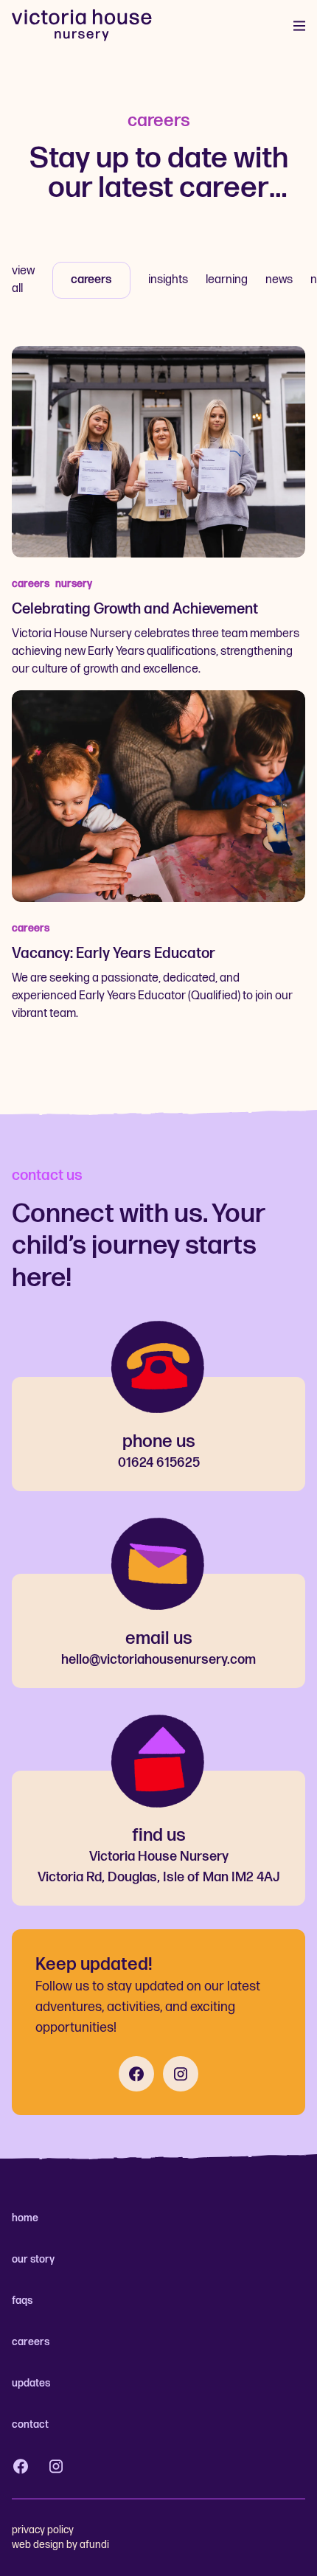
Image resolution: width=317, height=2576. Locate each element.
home (25, 2218)
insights (168, 280)
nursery (74, 584)
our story (33, 2259)
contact (30, 2424)
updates (31, 2383)
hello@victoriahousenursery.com (158, 1660)
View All (23, 280)
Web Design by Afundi (60, 2545)
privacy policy (43, 2530)
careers (91, 280)
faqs (22, 2301)
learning (227, 280)
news (279, 280)
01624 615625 (159, 1463)
